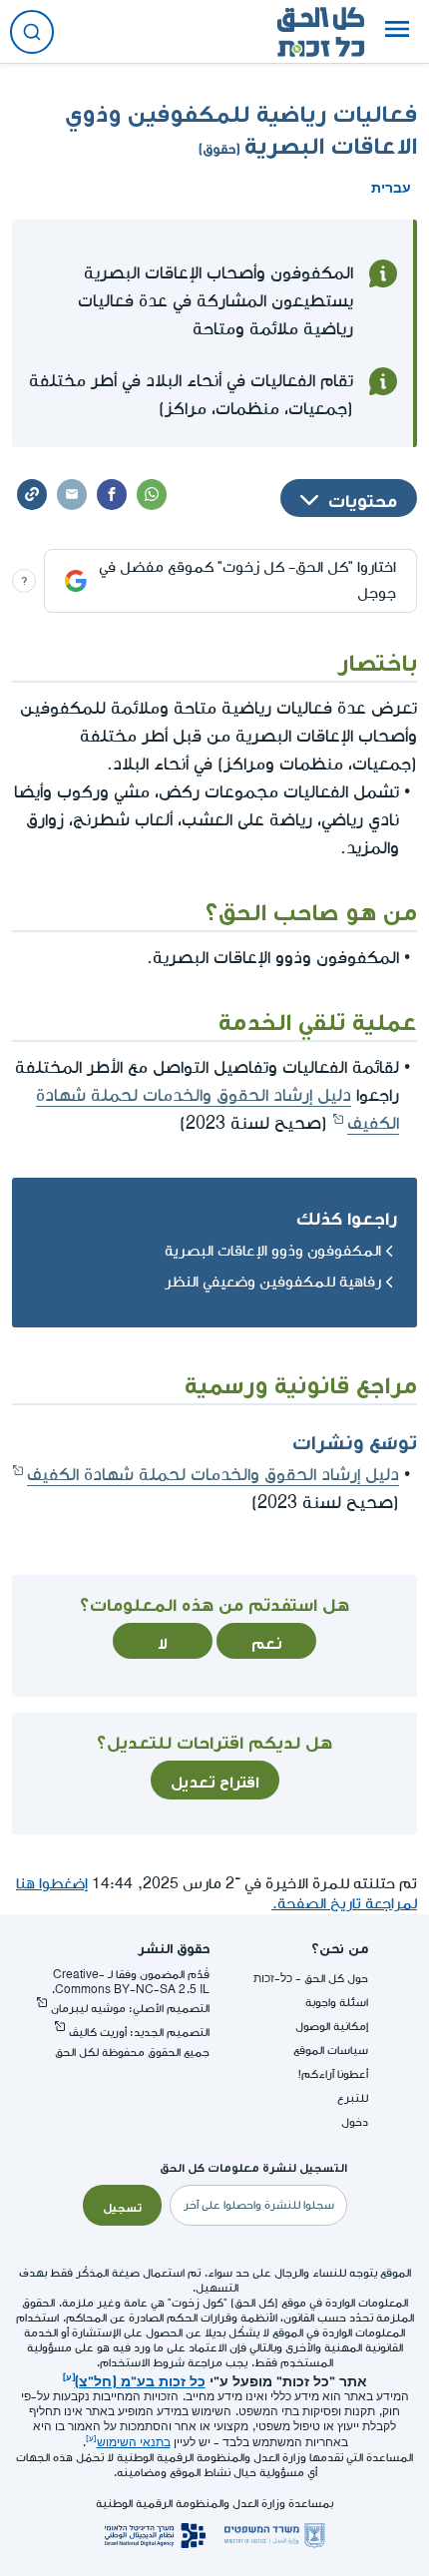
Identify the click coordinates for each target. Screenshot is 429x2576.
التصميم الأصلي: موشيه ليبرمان (130, 2009)
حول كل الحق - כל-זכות (311, 1979)
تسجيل (122, 2206)
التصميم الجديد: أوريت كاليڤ (139, 2033)
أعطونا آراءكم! (333, 2074)
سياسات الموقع (331, 2051)
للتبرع (353, 2098)
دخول (355, 2122)
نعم (267, 1641)
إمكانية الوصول (332, 2027)
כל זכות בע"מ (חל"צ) (140, 2379)
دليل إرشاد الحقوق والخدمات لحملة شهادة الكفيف (213, 1475)
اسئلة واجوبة (337, 2003)
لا (163, 1641)
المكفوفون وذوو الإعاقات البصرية (273, 1251)
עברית (391, 186)
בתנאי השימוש (134, 2443)
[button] (397, 32)
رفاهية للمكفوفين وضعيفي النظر (273, 1282)
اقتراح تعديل (215, 1780)
